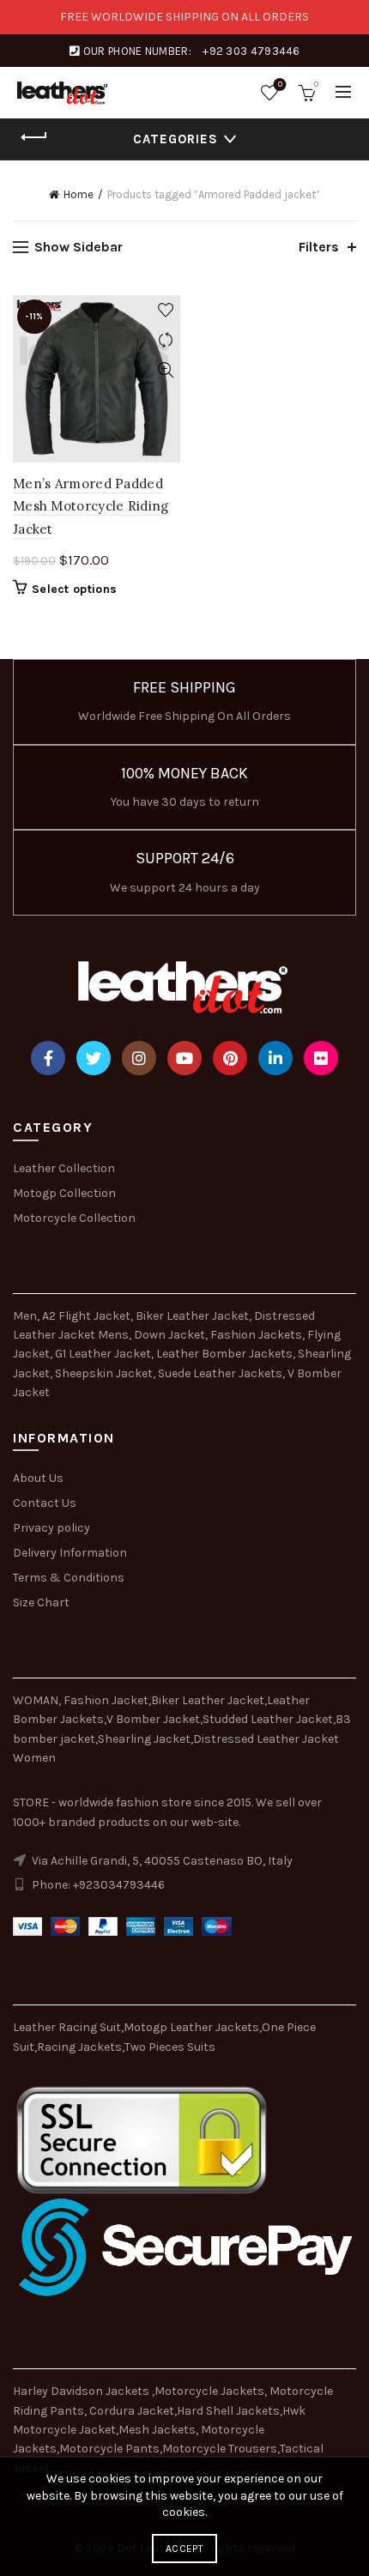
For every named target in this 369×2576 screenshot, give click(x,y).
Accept (184, 2549)
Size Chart (41, 1602)
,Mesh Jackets (156, 2430)
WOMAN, (37, 1700)
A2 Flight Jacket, (88, 1316)
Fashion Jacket (106, 1700)
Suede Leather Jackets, (221, 1373)
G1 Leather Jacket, (104, 1354)
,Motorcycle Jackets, (211, 2391)
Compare (165, 340)
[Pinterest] (230, 1058)
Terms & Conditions (69, 1578)
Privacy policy (51, 1528)
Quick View (165, 370)
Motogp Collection (64, 1193)
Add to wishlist (165, 310)
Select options (74, 589)
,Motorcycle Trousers (218, 2449)
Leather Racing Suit (67, 2027)
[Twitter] (94, 1058)
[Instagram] (139, 1058)
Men (25, 1316)
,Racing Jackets (78, 2047)
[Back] (34, 137)
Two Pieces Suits (170, 2047)
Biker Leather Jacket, (194, 1316)
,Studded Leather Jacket (266, 1719)
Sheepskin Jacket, (105, 1373)
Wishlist (280, 85)
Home (79, 194)
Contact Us (45, 1503)
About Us (38, 1478)
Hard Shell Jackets (228, 2411)
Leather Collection (64, 1168)
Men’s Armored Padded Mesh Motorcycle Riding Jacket (91, 506)
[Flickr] (321, 1058)
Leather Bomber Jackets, (226, 1354)
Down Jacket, (171, 1335)
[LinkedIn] (275, 1058)
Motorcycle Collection (74, 1218)
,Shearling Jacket (143, 1739)
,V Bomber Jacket (152, 1719)
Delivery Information (70, 1553)
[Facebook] (48, 1058)
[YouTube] (184, 1058)
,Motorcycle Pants (108, 2449)
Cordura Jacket (132, 2411)
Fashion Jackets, (257, 1335)
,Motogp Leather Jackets (190, 2027)
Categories (175, 139)
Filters (319, 247)
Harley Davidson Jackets (82, 2391)
